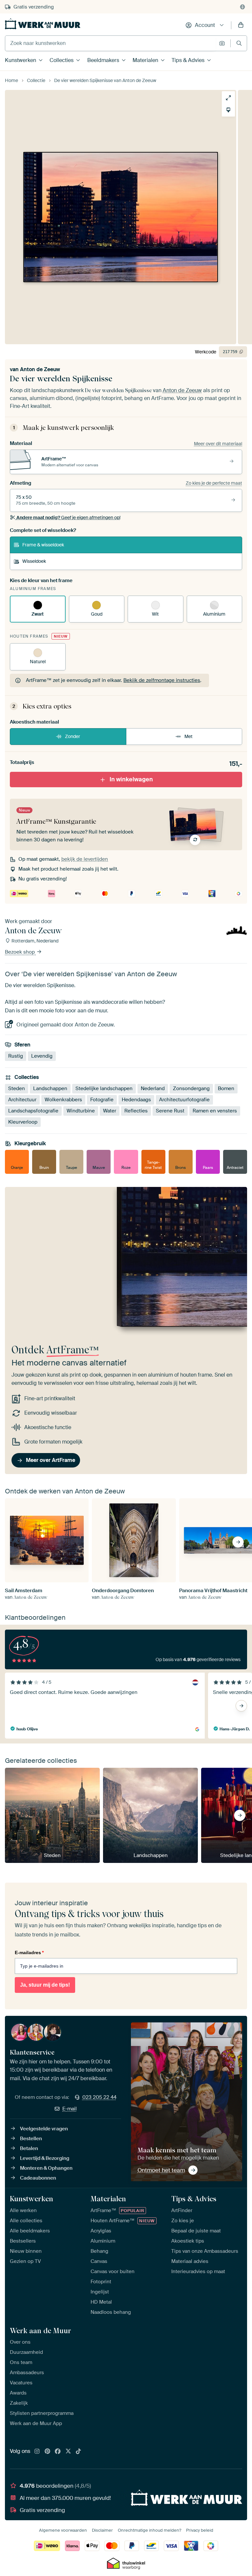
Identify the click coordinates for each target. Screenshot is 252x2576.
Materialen (145, 60)
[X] (68, 2452)
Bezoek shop (21, 952)
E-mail (70, 2109)
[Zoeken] (239, 43)
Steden (17, 1088)
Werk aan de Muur (41, 2331)
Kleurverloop (23, 1122)
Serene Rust (170, 1111)
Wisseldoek (34, 561)
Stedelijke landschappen (104, 1088)
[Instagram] (37, 2452)
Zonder (73, 736)
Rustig (16, 1056)
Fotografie (102, 1100)
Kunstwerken (21, 60)
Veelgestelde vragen (44, 2129)
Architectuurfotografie (184, 1100)
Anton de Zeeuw (40, 369)
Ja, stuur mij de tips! (45, 1985)
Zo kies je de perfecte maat (214, 483)
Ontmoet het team (161, 2170)
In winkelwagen (131, 779)
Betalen (29, 2148)
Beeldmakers (103, 60)
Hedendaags (136, 1100)
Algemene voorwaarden (63, 2530)
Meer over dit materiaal (218, 444)
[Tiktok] (78, 2452)
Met (189, 736)
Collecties (62, 60)
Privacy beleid (200, 2530)
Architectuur (22, 1100)
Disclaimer (102, 2530)
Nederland (153, 1088)
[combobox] (110, 43)
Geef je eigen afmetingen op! (68, 517)
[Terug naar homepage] (43, 24)
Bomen (226, 1088)
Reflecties (136, 1111)
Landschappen (50, 1088)
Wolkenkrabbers (63, 1100)
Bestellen (31, 2139)
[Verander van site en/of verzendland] (242, 7)
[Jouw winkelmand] (241, 25)
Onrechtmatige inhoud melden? (149, 2530)
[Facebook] (58, 2452)
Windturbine (81, 1111)
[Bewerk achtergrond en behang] (228, 110)
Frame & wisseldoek (43, 545)
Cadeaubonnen (38, 2178)
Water (110, 1111)
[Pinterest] (48, 2452)
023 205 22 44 (99, 2097)
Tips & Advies (188, 60)
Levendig (42, 1056)
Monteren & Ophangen (46, 2168)
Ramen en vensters (215, 1111)
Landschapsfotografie (33, 1111)
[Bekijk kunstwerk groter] (228, 98)
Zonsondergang (191, 1088)
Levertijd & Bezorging (45, 2158)
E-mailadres (29, 1953)
